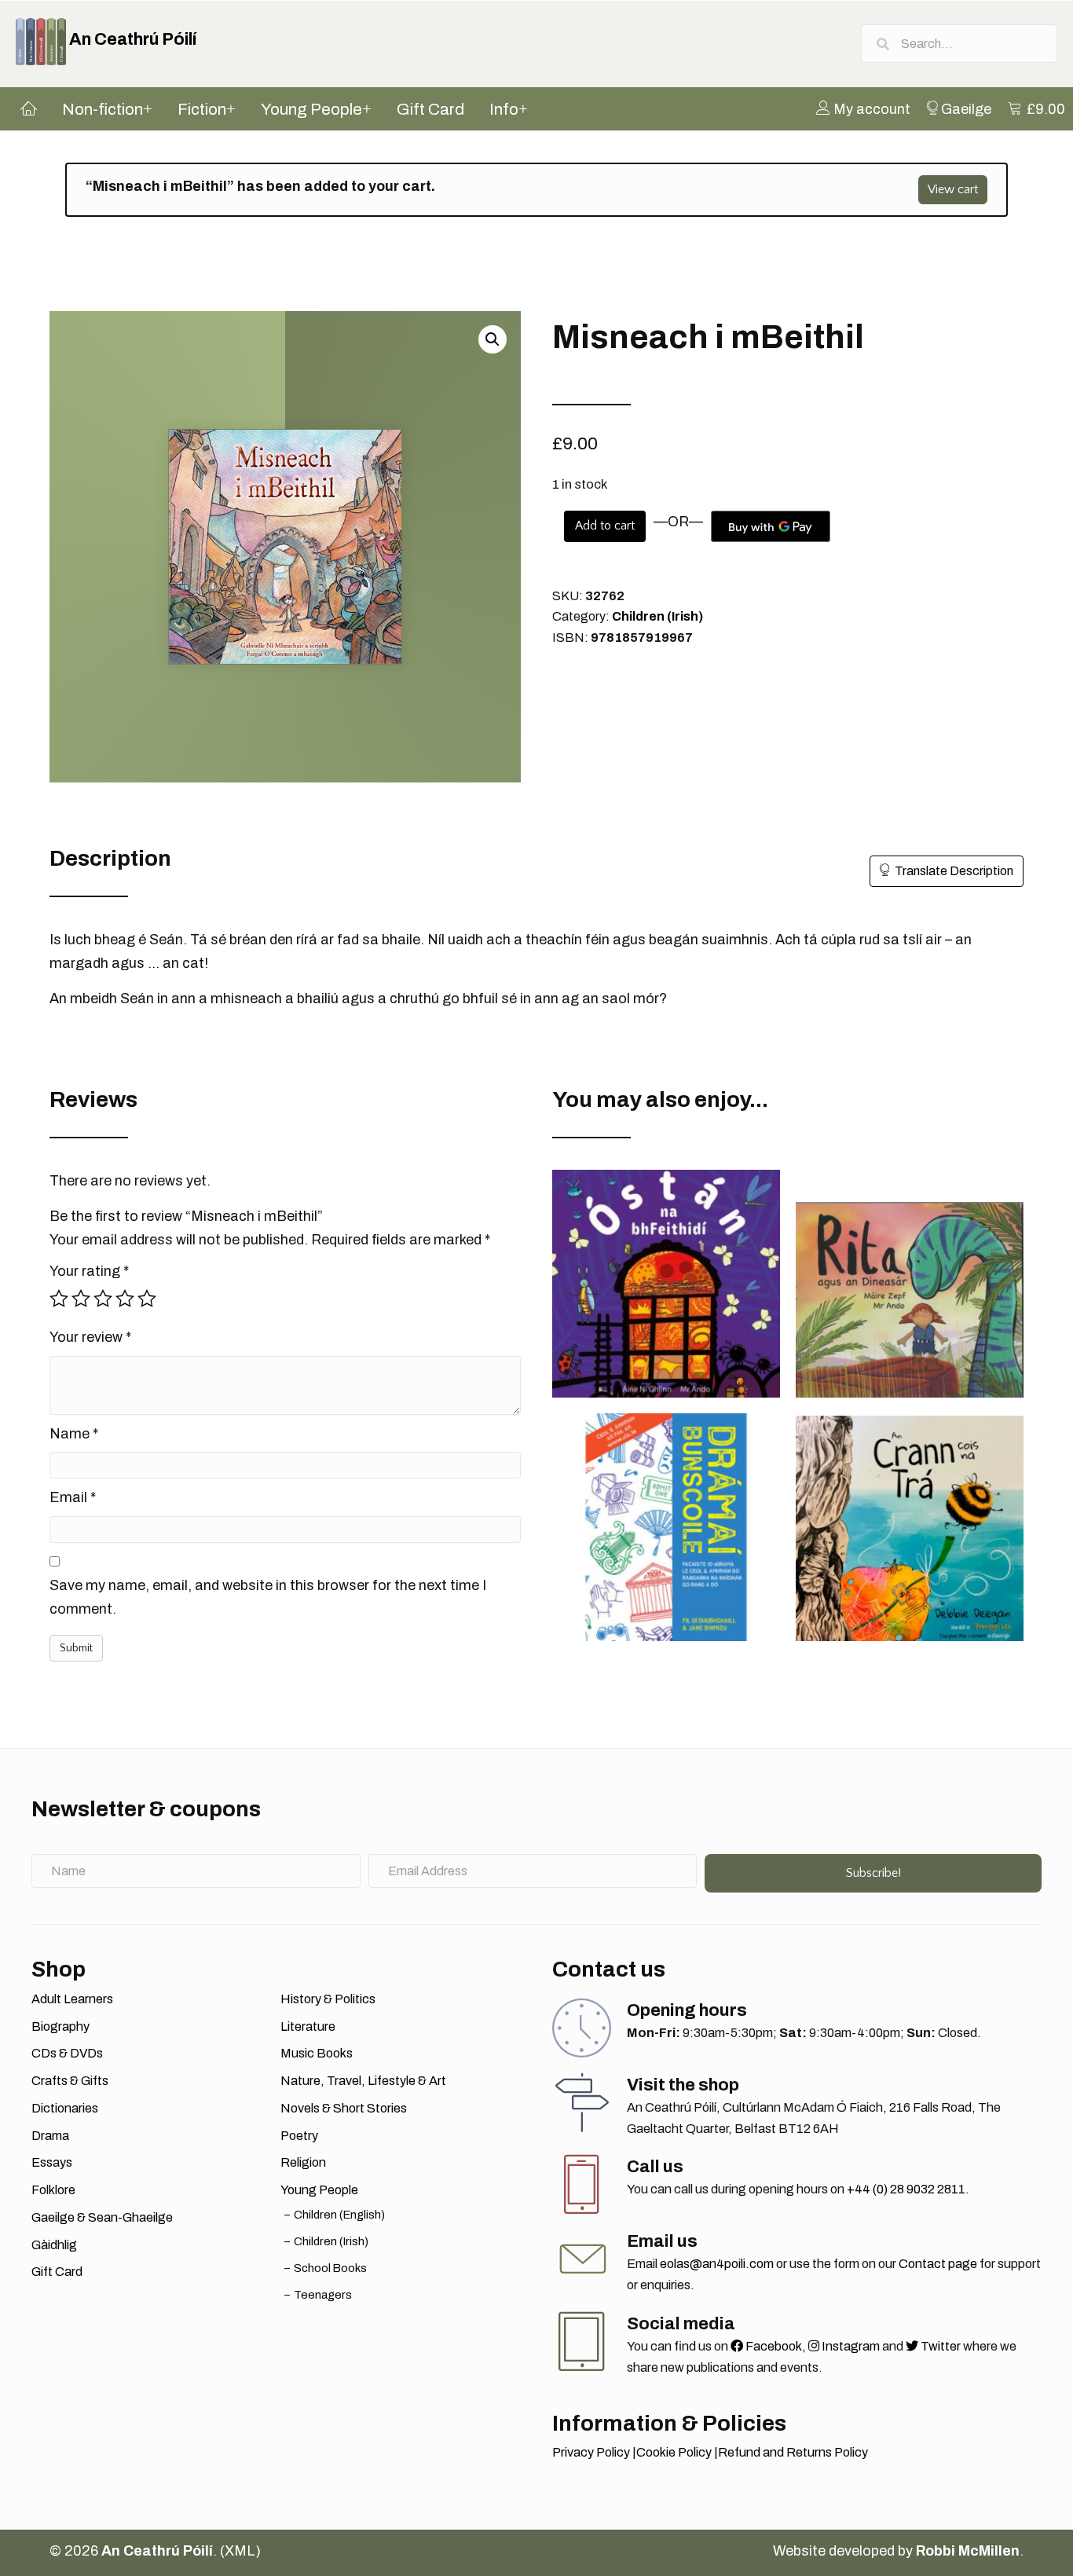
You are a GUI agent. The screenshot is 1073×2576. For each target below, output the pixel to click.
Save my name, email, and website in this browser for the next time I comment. (268, 1597)
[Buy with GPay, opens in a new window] (771, 526)
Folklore (53, 2190)
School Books (330, 2268)
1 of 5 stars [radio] (59, 1299)
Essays (52, 2162)
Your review (90, 1337)
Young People (319, 2190)
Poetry (299, 2136)
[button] (493, 339)
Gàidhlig (54, 2245)
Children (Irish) (657, 616)
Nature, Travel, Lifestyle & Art (363, 2081)
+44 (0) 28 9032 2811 (906, 2189)
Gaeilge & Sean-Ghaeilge (102, 2217)
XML (240, 2551)
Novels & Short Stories (344, 2108)
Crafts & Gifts (70, 2081)
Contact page (938, 2264)
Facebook (773, 2346)
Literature (308, 2026)
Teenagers (323, 2295)
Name (74, 1434)
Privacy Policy (591, 2452)
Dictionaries (65, 2108)
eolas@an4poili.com (717, 2264)
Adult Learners (72, 1999)
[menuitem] (863, 108)
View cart (953, 189)
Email (73, 1497)
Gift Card (57, 2272)
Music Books (317, 2053)
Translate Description (954, 871)
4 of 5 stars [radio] (125, 1299)
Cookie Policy (674, 2452)
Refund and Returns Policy (793, 2452)
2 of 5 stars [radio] (81, 1299)
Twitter (939, 2346)
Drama (50, 2136)
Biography (60, 2026)
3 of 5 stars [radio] (103, 1299)
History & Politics (328, 1999)
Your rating (89, 1271)
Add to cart (605, 526)
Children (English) (339, 2215)
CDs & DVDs (67, 2053)
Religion (303, 2162)
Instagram (850, 2346)
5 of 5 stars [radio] (147, 1299)
